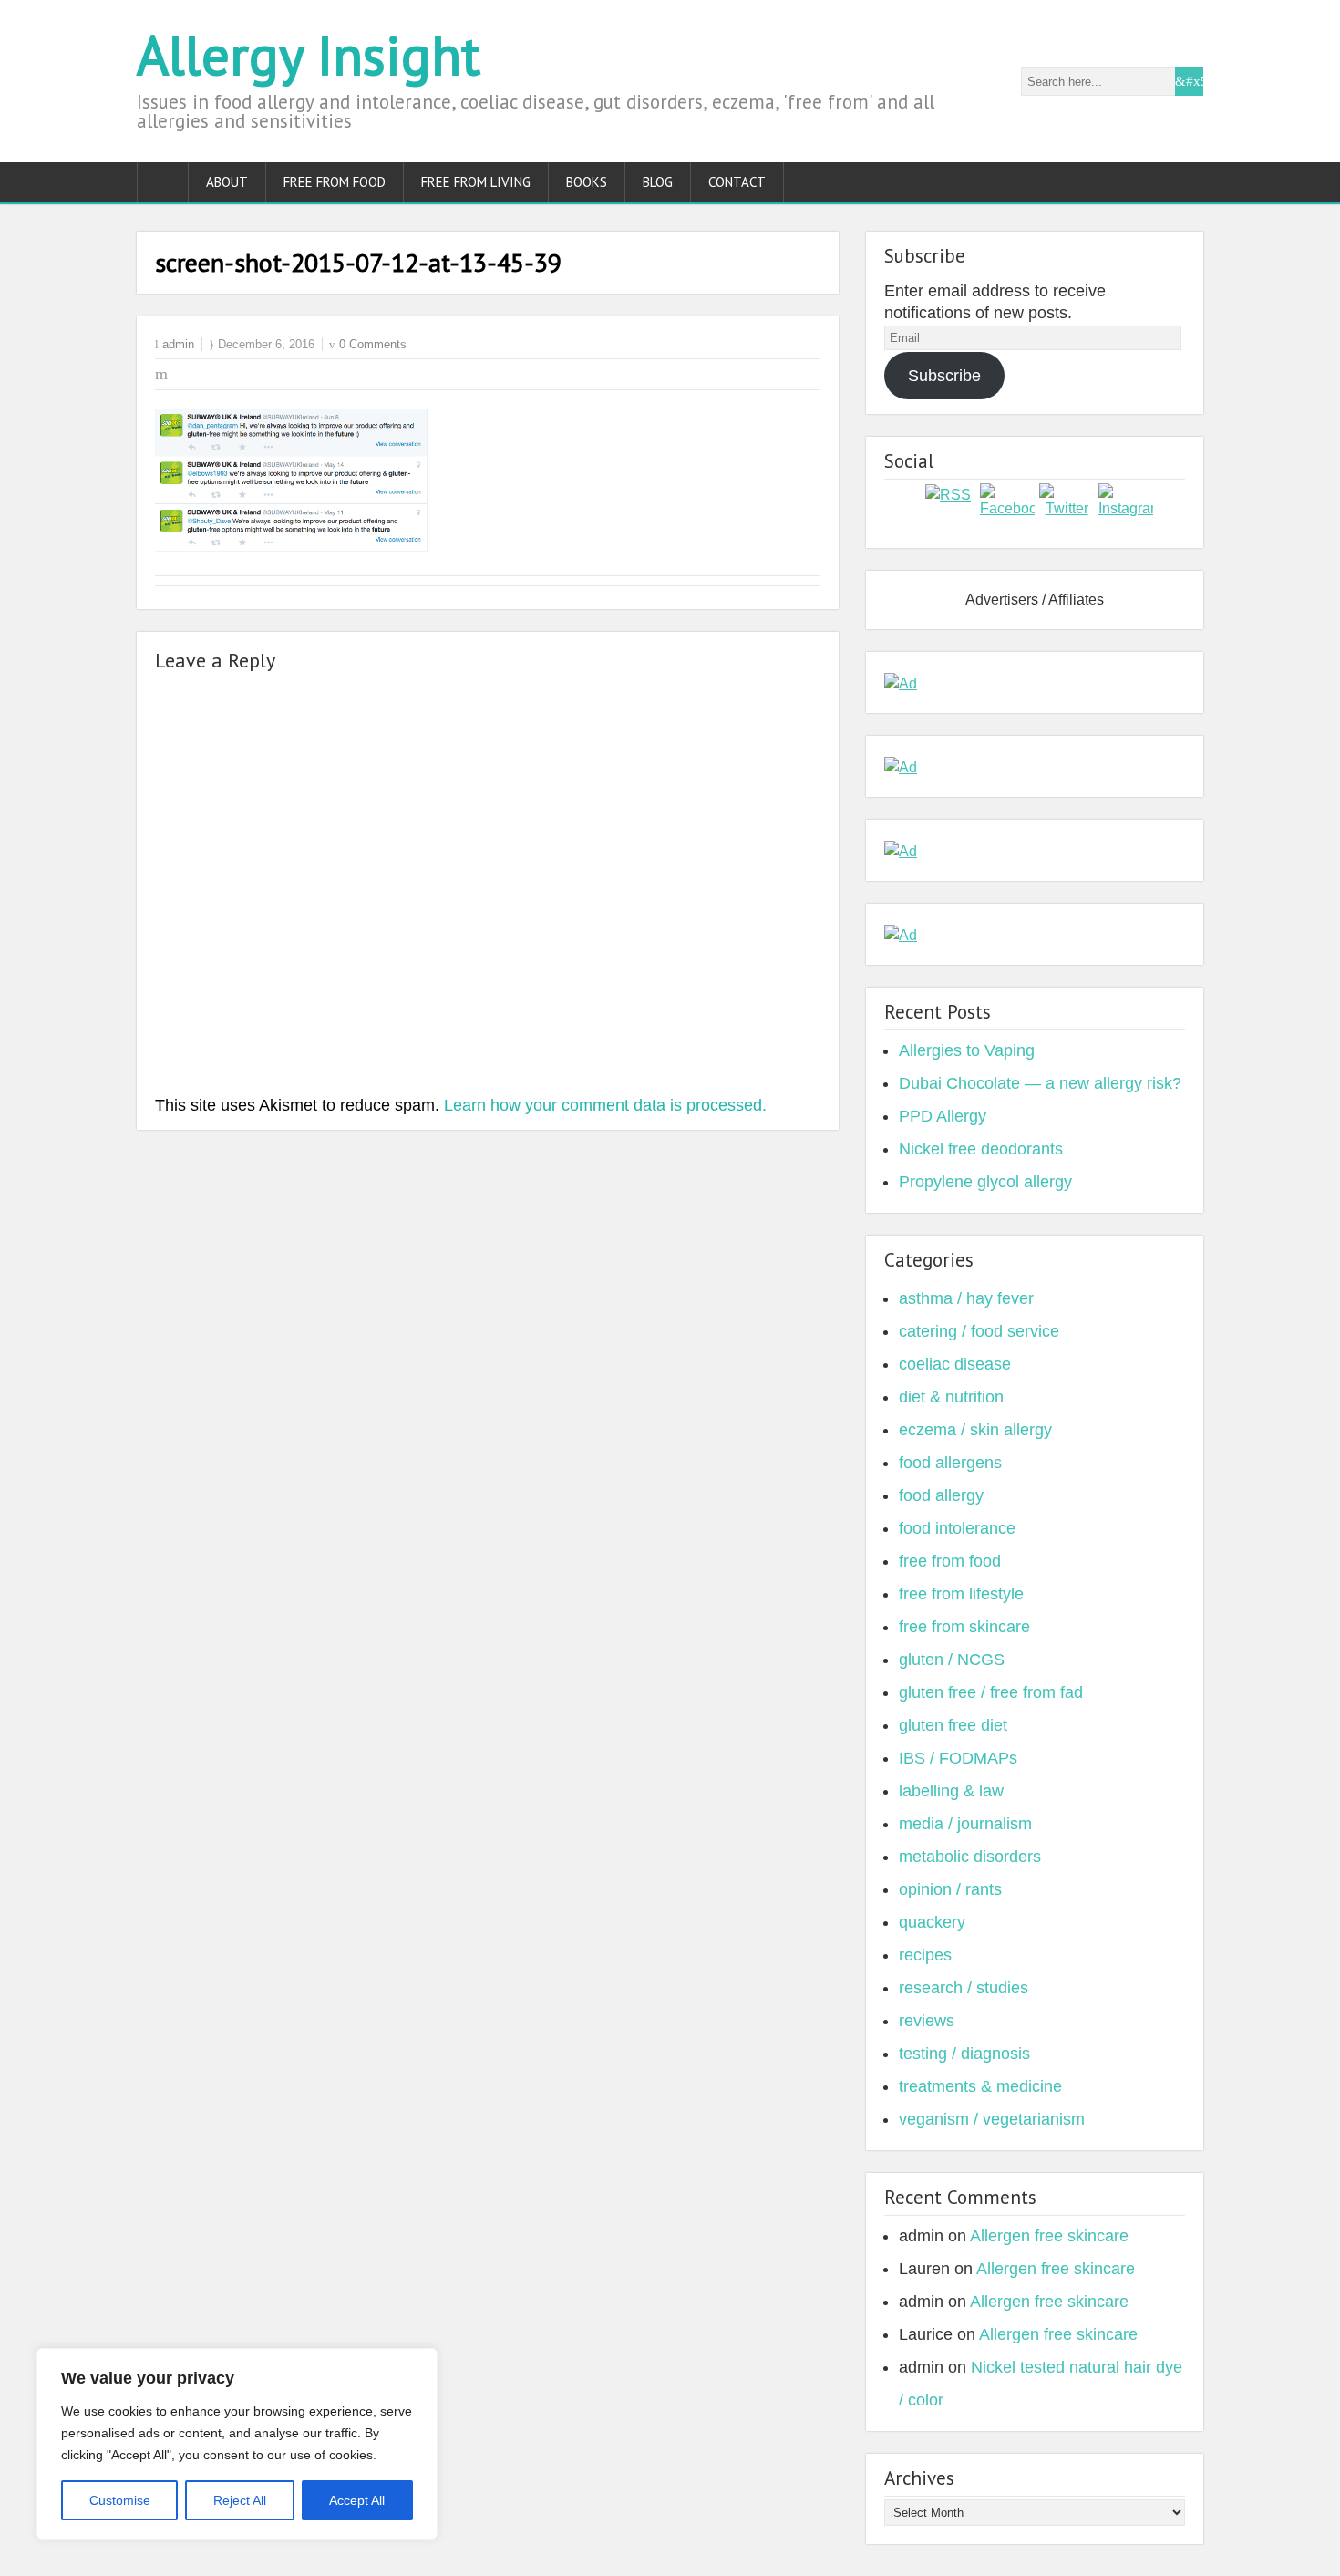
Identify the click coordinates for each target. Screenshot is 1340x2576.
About (227, 182)
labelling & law (951, 1791)
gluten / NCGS (952, 1660)
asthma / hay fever (966, 1298)
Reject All (240, 2500)
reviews (927, 2021)
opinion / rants (950, 1889)
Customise (120, 2500)
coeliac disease (955, 1364)
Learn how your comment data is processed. (605, 1105)
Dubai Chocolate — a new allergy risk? (1040, 1083)
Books (587, 182)
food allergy (941, 1495)
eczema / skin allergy (975, 1430)
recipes (925, 1955)
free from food (950, 1561)
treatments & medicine (980, 2086)
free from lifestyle (961, 1594)
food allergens (950, 1463)
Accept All (357, 2500)
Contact (737, 182)
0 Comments (373, 344)
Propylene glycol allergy (985, 1182)
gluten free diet (953, 1725)
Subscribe (944, 376)
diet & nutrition (951, 1397)
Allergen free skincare (1049, 2236)
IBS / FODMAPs (958, 1758)
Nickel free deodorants (981, 1149)
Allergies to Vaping (967, 1050)
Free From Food (335, 182)
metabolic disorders (970, 1857)
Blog (658, 182)
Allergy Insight (309, 55)
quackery (932, 1922)
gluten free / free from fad (991, 1692)
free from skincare (964, 1627)
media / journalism (965, 1824)
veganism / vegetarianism (992, 2119)
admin (178, 344)
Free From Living (476, 182)
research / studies (964, 1988)
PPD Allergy (943, 1116)
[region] (237, 2444)
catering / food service (979, 1331)
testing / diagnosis (964, 2054)
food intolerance (957, 1528)
